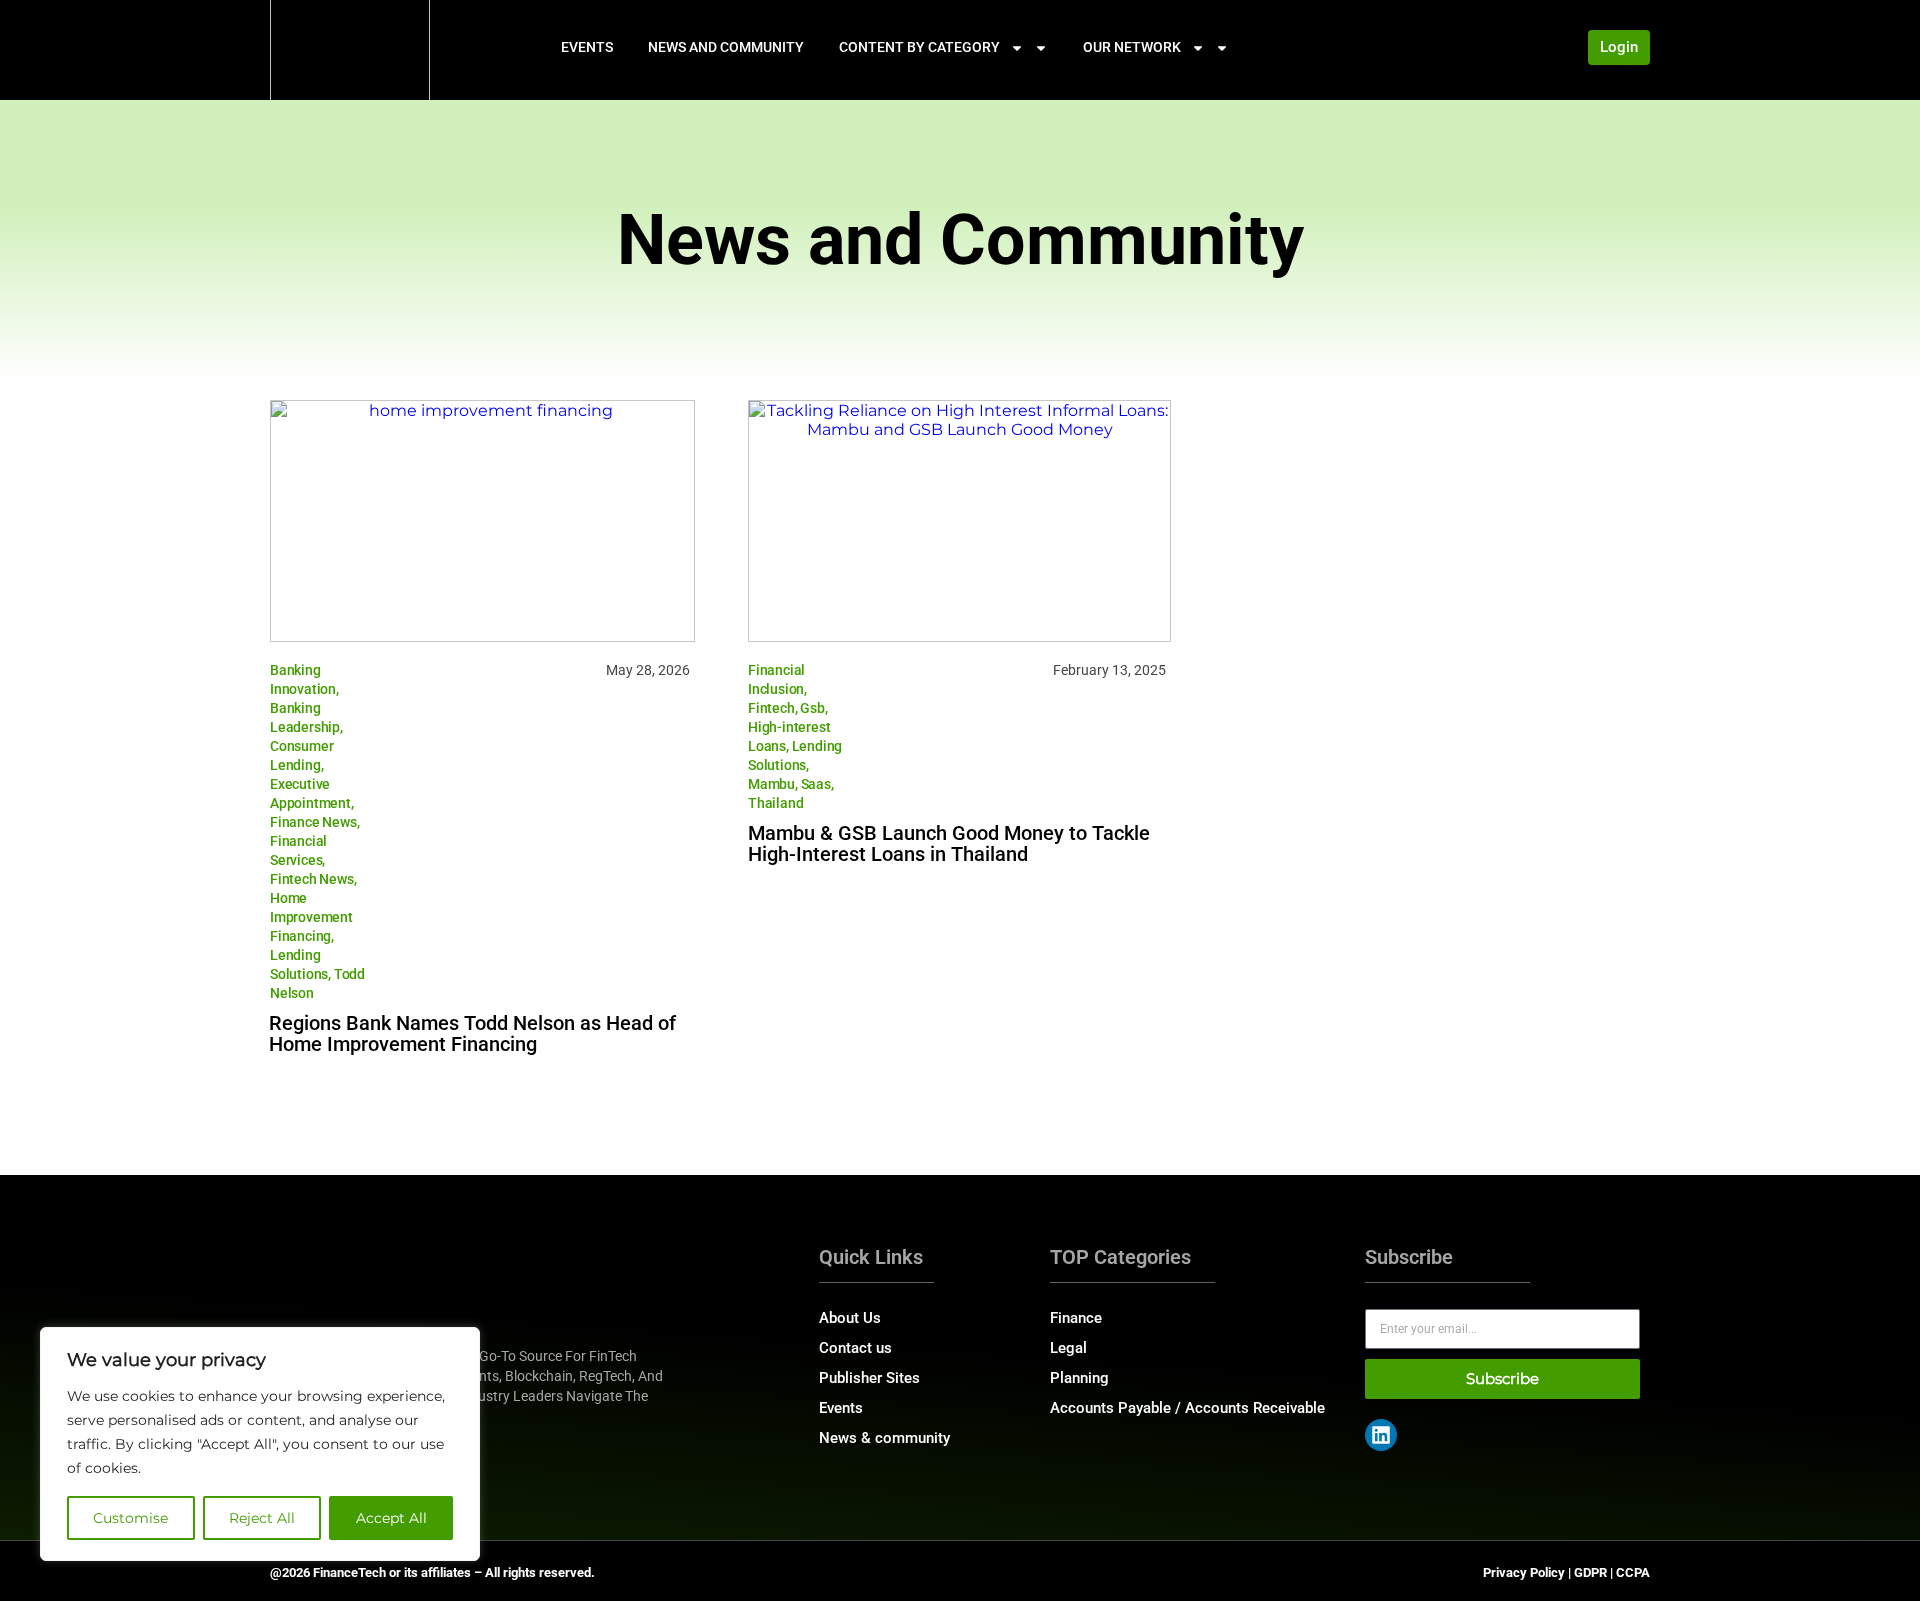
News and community (726, 47)
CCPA (1633, 1572)
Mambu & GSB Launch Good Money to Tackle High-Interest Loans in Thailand (949, 843)
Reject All (262, 1518)
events (587, 47)
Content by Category (919, 47)
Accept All (391, 1518)
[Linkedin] (1381, 1435)
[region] (260, 1444)
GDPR (1590, 1572)
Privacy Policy (1524, 1572)
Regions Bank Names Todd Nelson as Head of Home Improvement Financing (472, 1033)
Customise (130, 1518)
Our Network (1132, 47)
